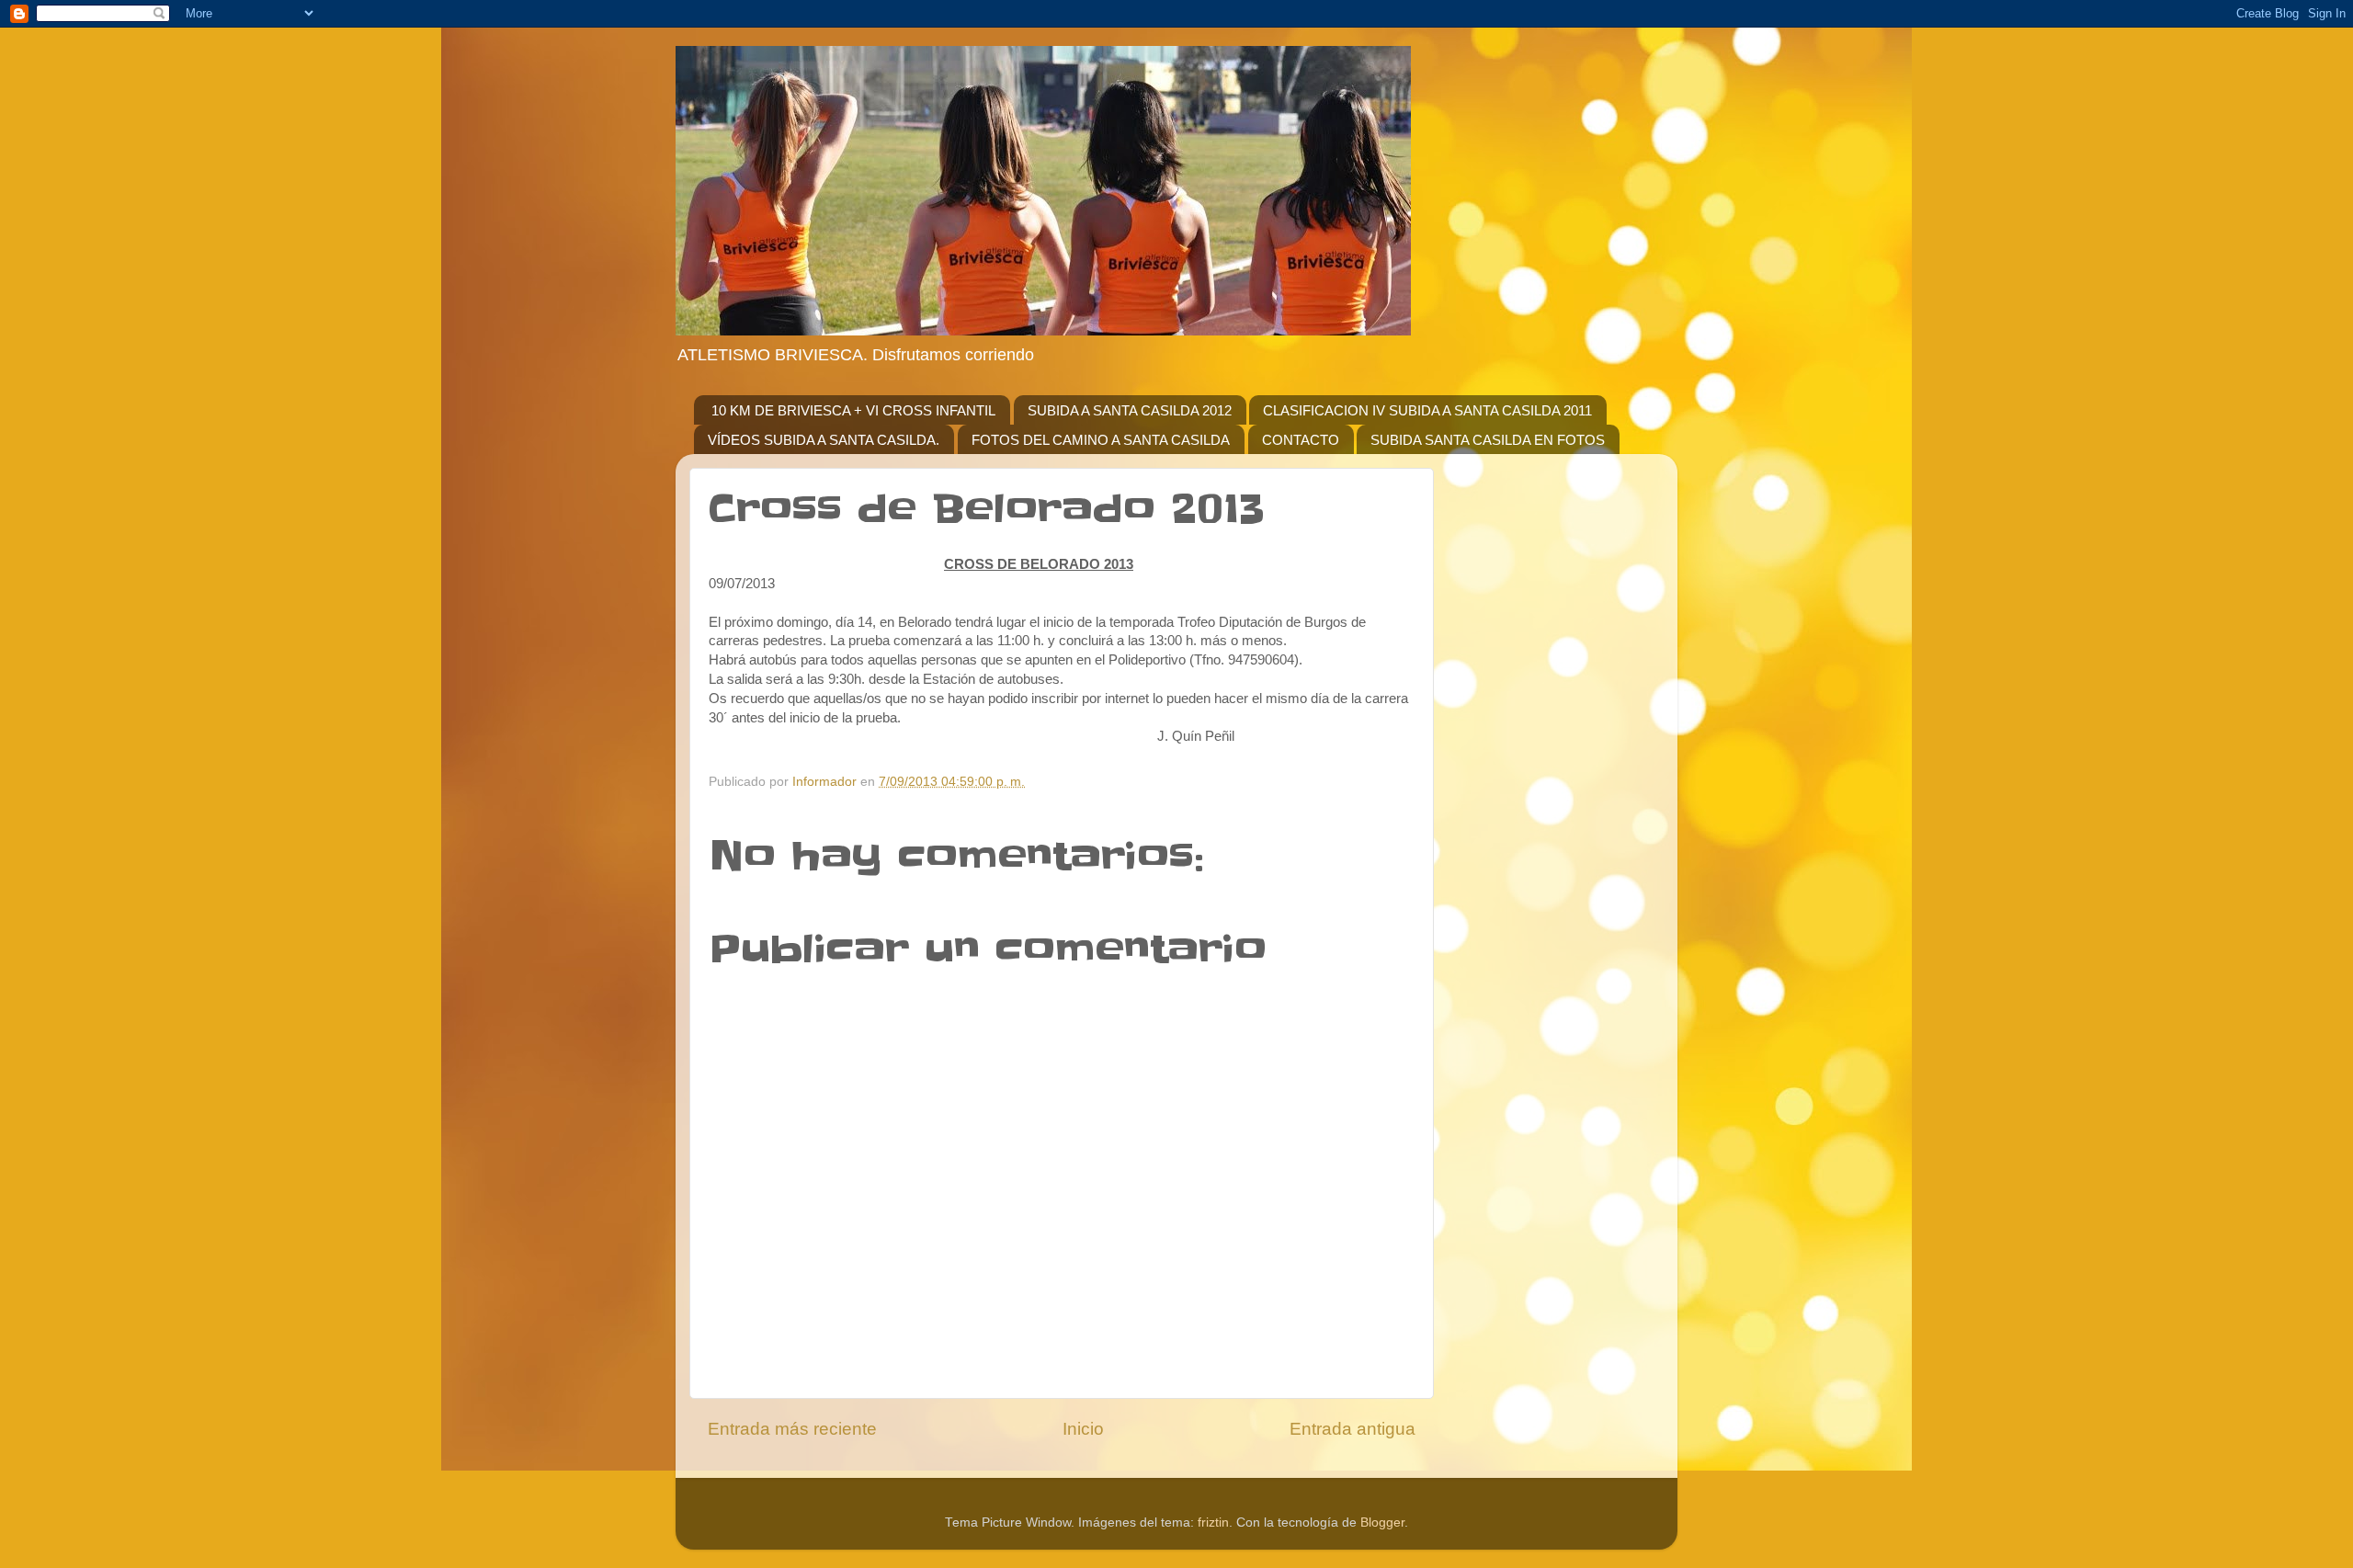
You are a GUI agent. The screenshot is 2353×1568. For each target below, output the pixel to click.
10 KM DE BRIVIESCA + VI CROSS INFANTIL (853, 410)
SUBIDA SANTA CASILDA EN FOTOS (1488, 440)
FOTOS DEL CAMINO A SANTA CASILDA (1101, 440)
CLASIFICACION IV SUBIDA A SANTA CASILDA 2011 (1427, 410)
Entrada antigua (1353, 1429)
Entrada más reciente (792, 1429)
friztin (1213, 1523)
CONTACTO (1301, 440)
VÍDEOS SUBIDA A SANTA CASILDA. (824, 440)
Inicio (1083, 1429)
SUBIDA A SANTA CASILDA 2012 (1130, 410)
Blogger (1382, 1523)
